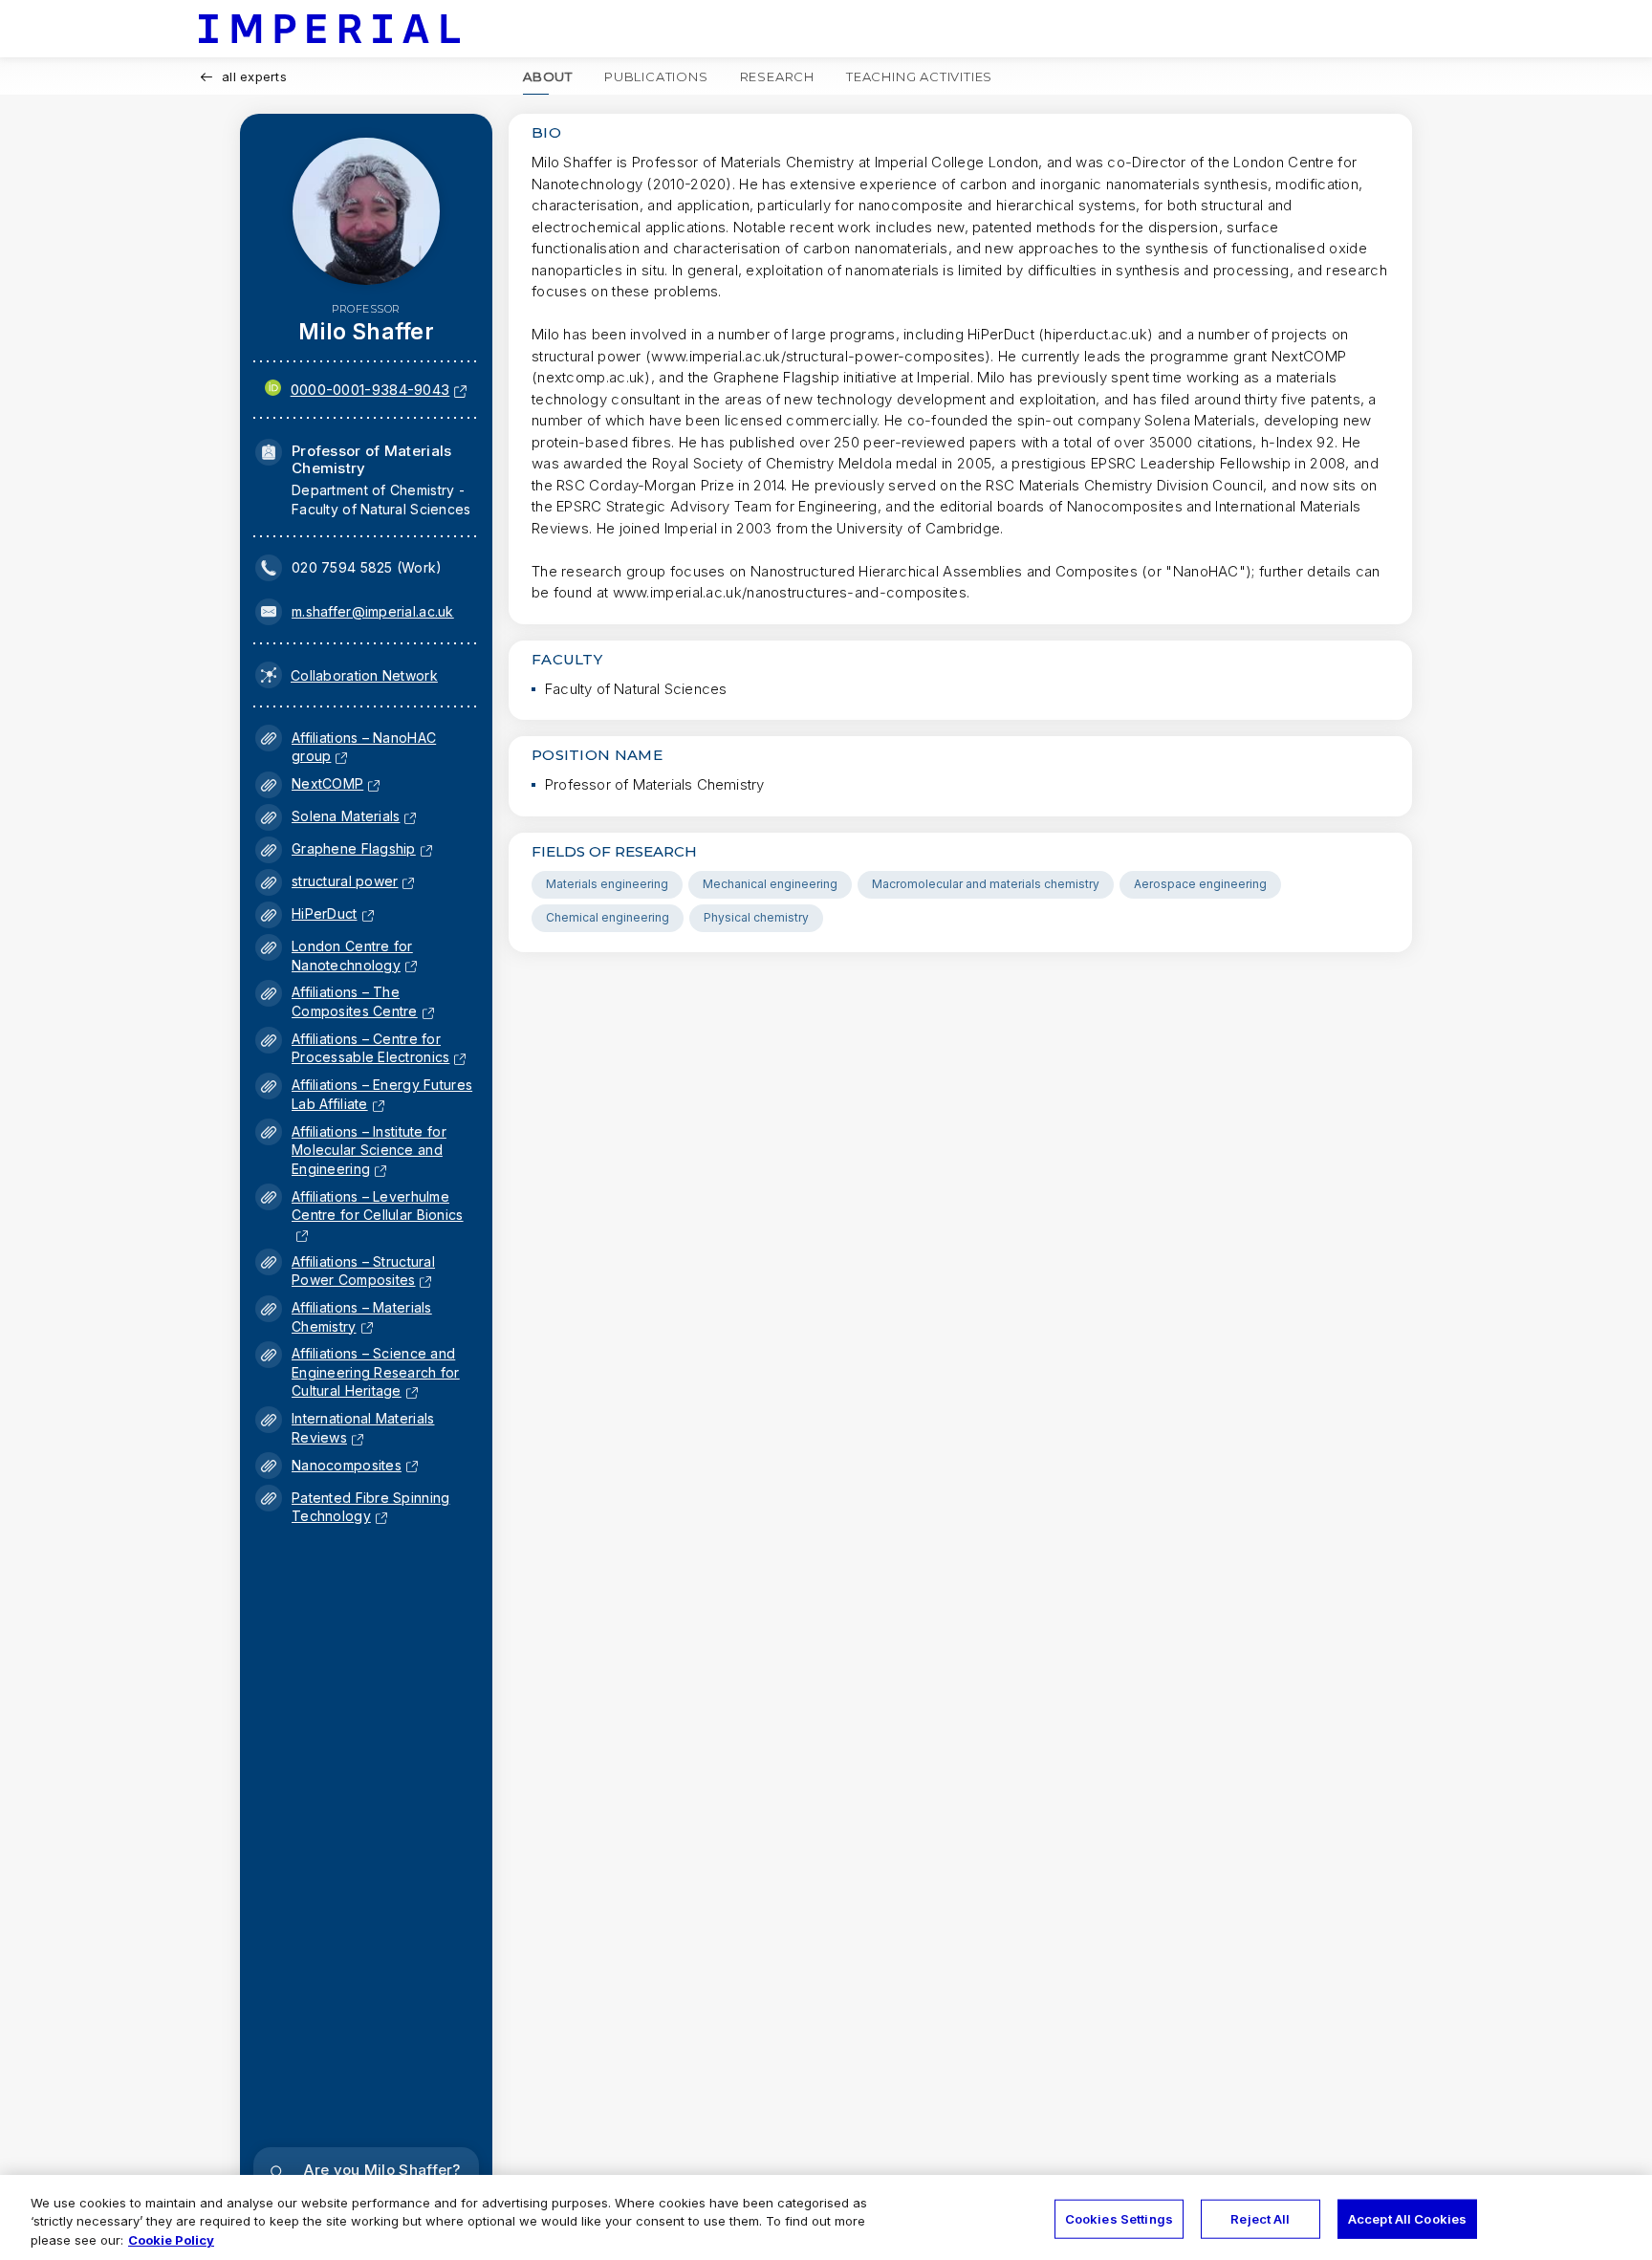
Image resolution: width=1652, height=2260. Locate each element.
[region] (826, 2217)
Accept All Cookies (1407, 2218)
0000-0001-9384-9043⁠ (370, 390)
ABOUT (548, 76)
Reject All (1260, 2218)
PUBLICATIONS (656, 76)
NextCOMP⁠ (327, 783)
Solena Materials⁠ (346, 816)
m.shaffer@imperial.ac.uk (373, 611)
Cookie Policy (171, 2240)
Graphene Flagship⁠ (354, 848)
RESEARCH (777, 76)
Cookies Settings (1119, 2218)
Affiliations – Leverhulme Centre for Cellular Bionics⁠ (378, 1215)
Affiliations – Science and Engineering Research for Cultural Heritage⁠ (376, 1372)
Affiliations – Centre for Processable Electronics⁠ (370, 1048)
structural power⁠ (345, 881)
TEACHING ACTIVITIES (919, 76)
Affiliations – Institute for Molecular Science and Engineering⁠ (369, 1150)
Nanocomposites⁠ (347, 1465)
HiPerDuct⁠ (325, 913)
